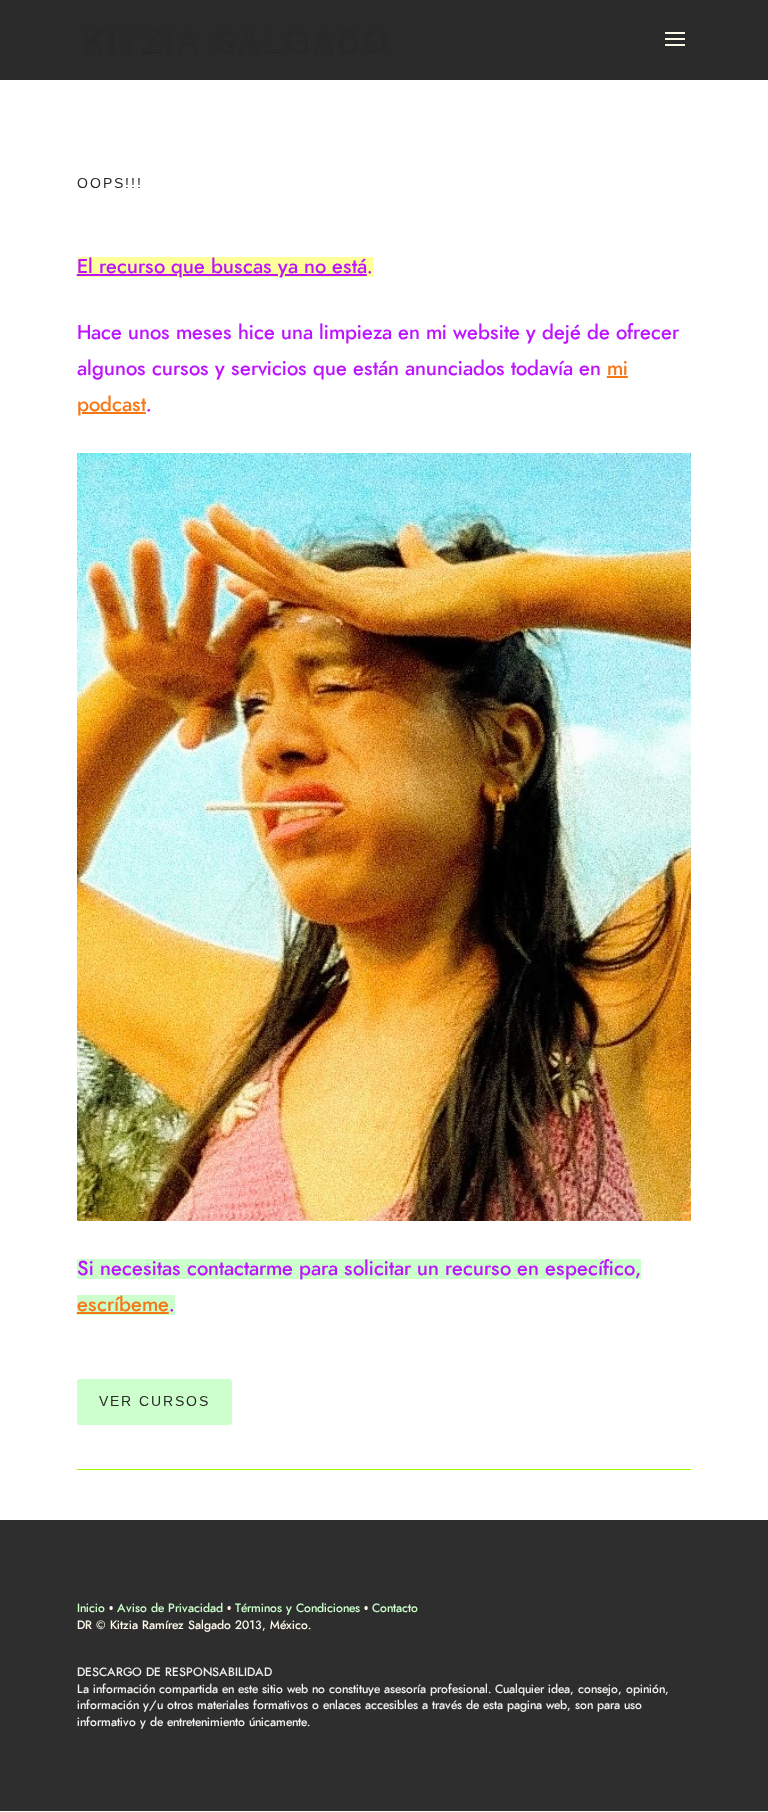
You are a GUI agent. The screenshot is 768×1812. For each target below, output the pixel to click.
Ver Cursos (154, 1401)
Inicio (91, 1608)
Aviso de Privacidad (170, 1608)
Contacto (395, 1608)
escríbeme (123, 1305)
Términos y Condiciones (297, 1608)
